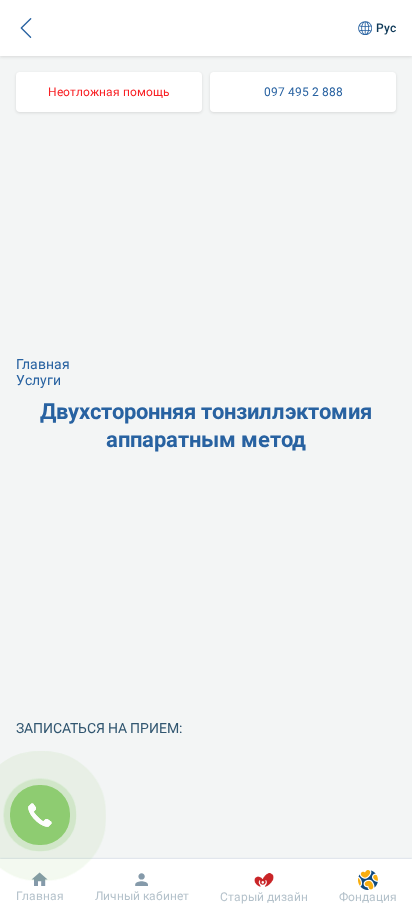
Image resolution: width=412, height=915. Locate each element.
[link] (109, 92)
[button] (26, 28)
